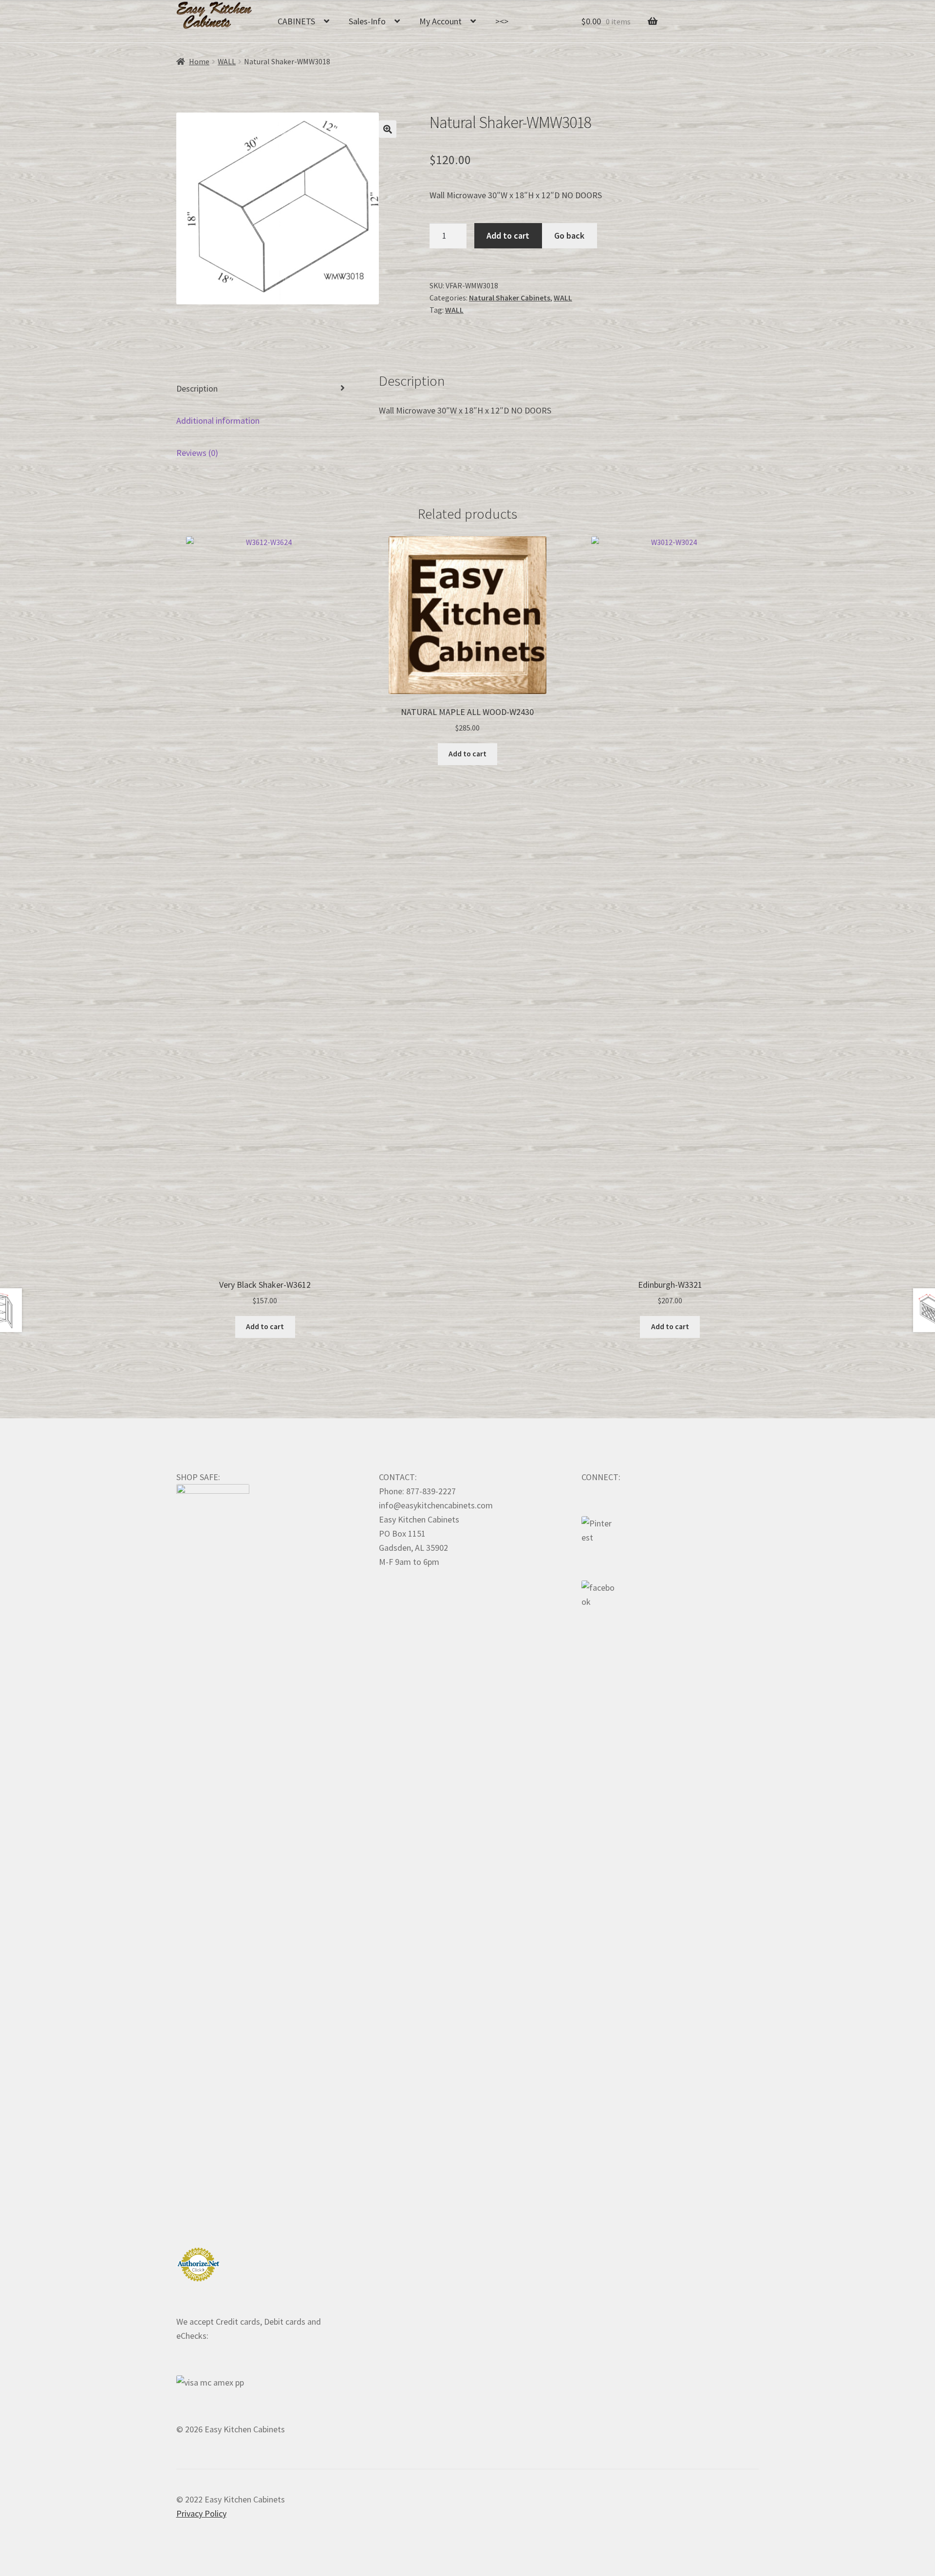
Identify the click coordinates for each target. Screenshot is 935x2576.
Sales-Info (367, 21)
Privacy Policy (201, 2513)
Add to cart (508, 235)
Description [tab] (197, 388)
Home (199, 62)
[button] (388, 129)
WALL (227, 62)
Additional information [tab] (218, 421)
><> (502, 21)
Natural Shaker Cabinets (510, 298)
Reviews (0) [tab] (197, 453)
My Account (440, 21)
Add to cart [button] (265, 1326)
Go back (569, 235)
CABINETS (296, 21)
